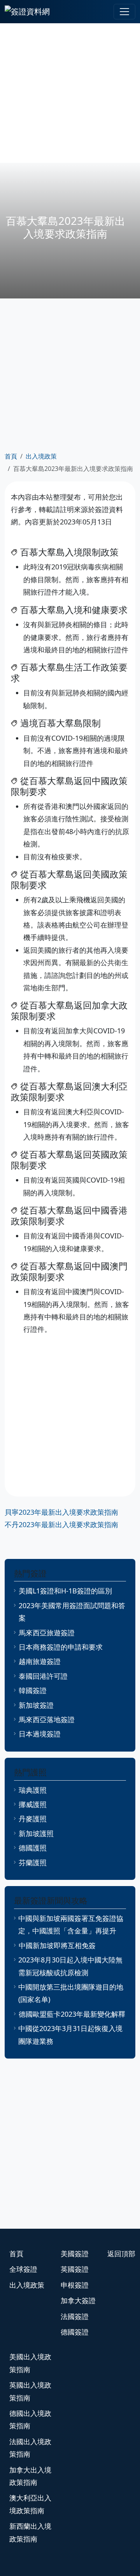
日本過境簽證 (40, 1734)
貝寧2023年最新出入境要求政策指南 (61, 1512)
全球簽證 (23, 2269)
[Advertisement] (70, 93)
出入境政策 (41, 456)
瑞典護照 (33, 1790)
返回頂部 (121, 2254)
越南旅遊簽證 (40, 1661)
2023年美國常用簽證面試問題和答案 (72, 1612)
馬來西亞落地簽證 (47, 1719)
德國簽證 (75, 2332)
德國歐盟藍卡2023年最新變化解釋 (72, 2014)
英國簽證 (75, 2269)
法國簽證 (75, 2316)
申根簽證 (75, 2285)
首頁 (11, 456)
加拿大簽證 (78, 2300)
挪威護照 (33, 1804)
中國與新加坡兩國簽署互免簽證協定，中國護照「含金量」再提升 (71, 1924)
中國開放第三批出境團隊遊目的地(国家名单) (71, 1993)
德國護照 (33, 1848)
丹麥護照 (33, 1819)
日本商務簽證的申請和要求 (61, 1647)
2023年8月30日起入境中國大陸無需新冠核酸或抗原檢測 (70, 1966)
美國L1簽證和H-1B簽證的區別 (65, 1591)
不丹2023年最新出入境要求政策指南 (61, 1524)
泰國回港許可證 (43, 1676)
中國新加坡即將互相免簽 (57, 1945)
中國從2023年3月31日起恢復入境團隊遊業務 (70, 2035)
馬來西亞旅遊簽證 (47, 1633)
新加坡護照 (36, 1833)
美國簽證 (75, 2254)
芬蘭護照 (33, 1862)
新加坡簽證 (36, 1705)
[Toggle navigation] (124, 12)
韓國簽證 (33, 1690)
